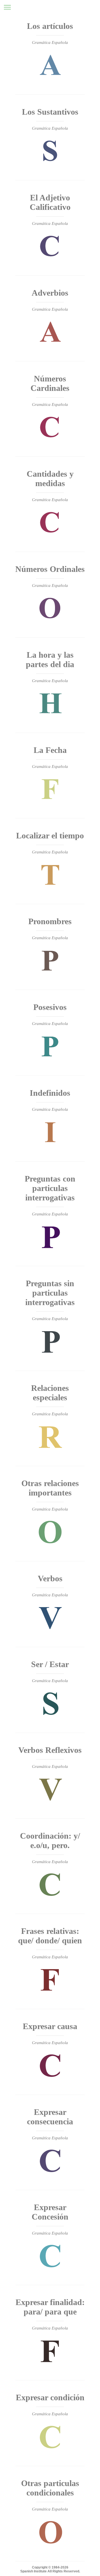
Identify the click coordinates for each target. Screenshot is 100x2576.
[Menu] (7, 7)
